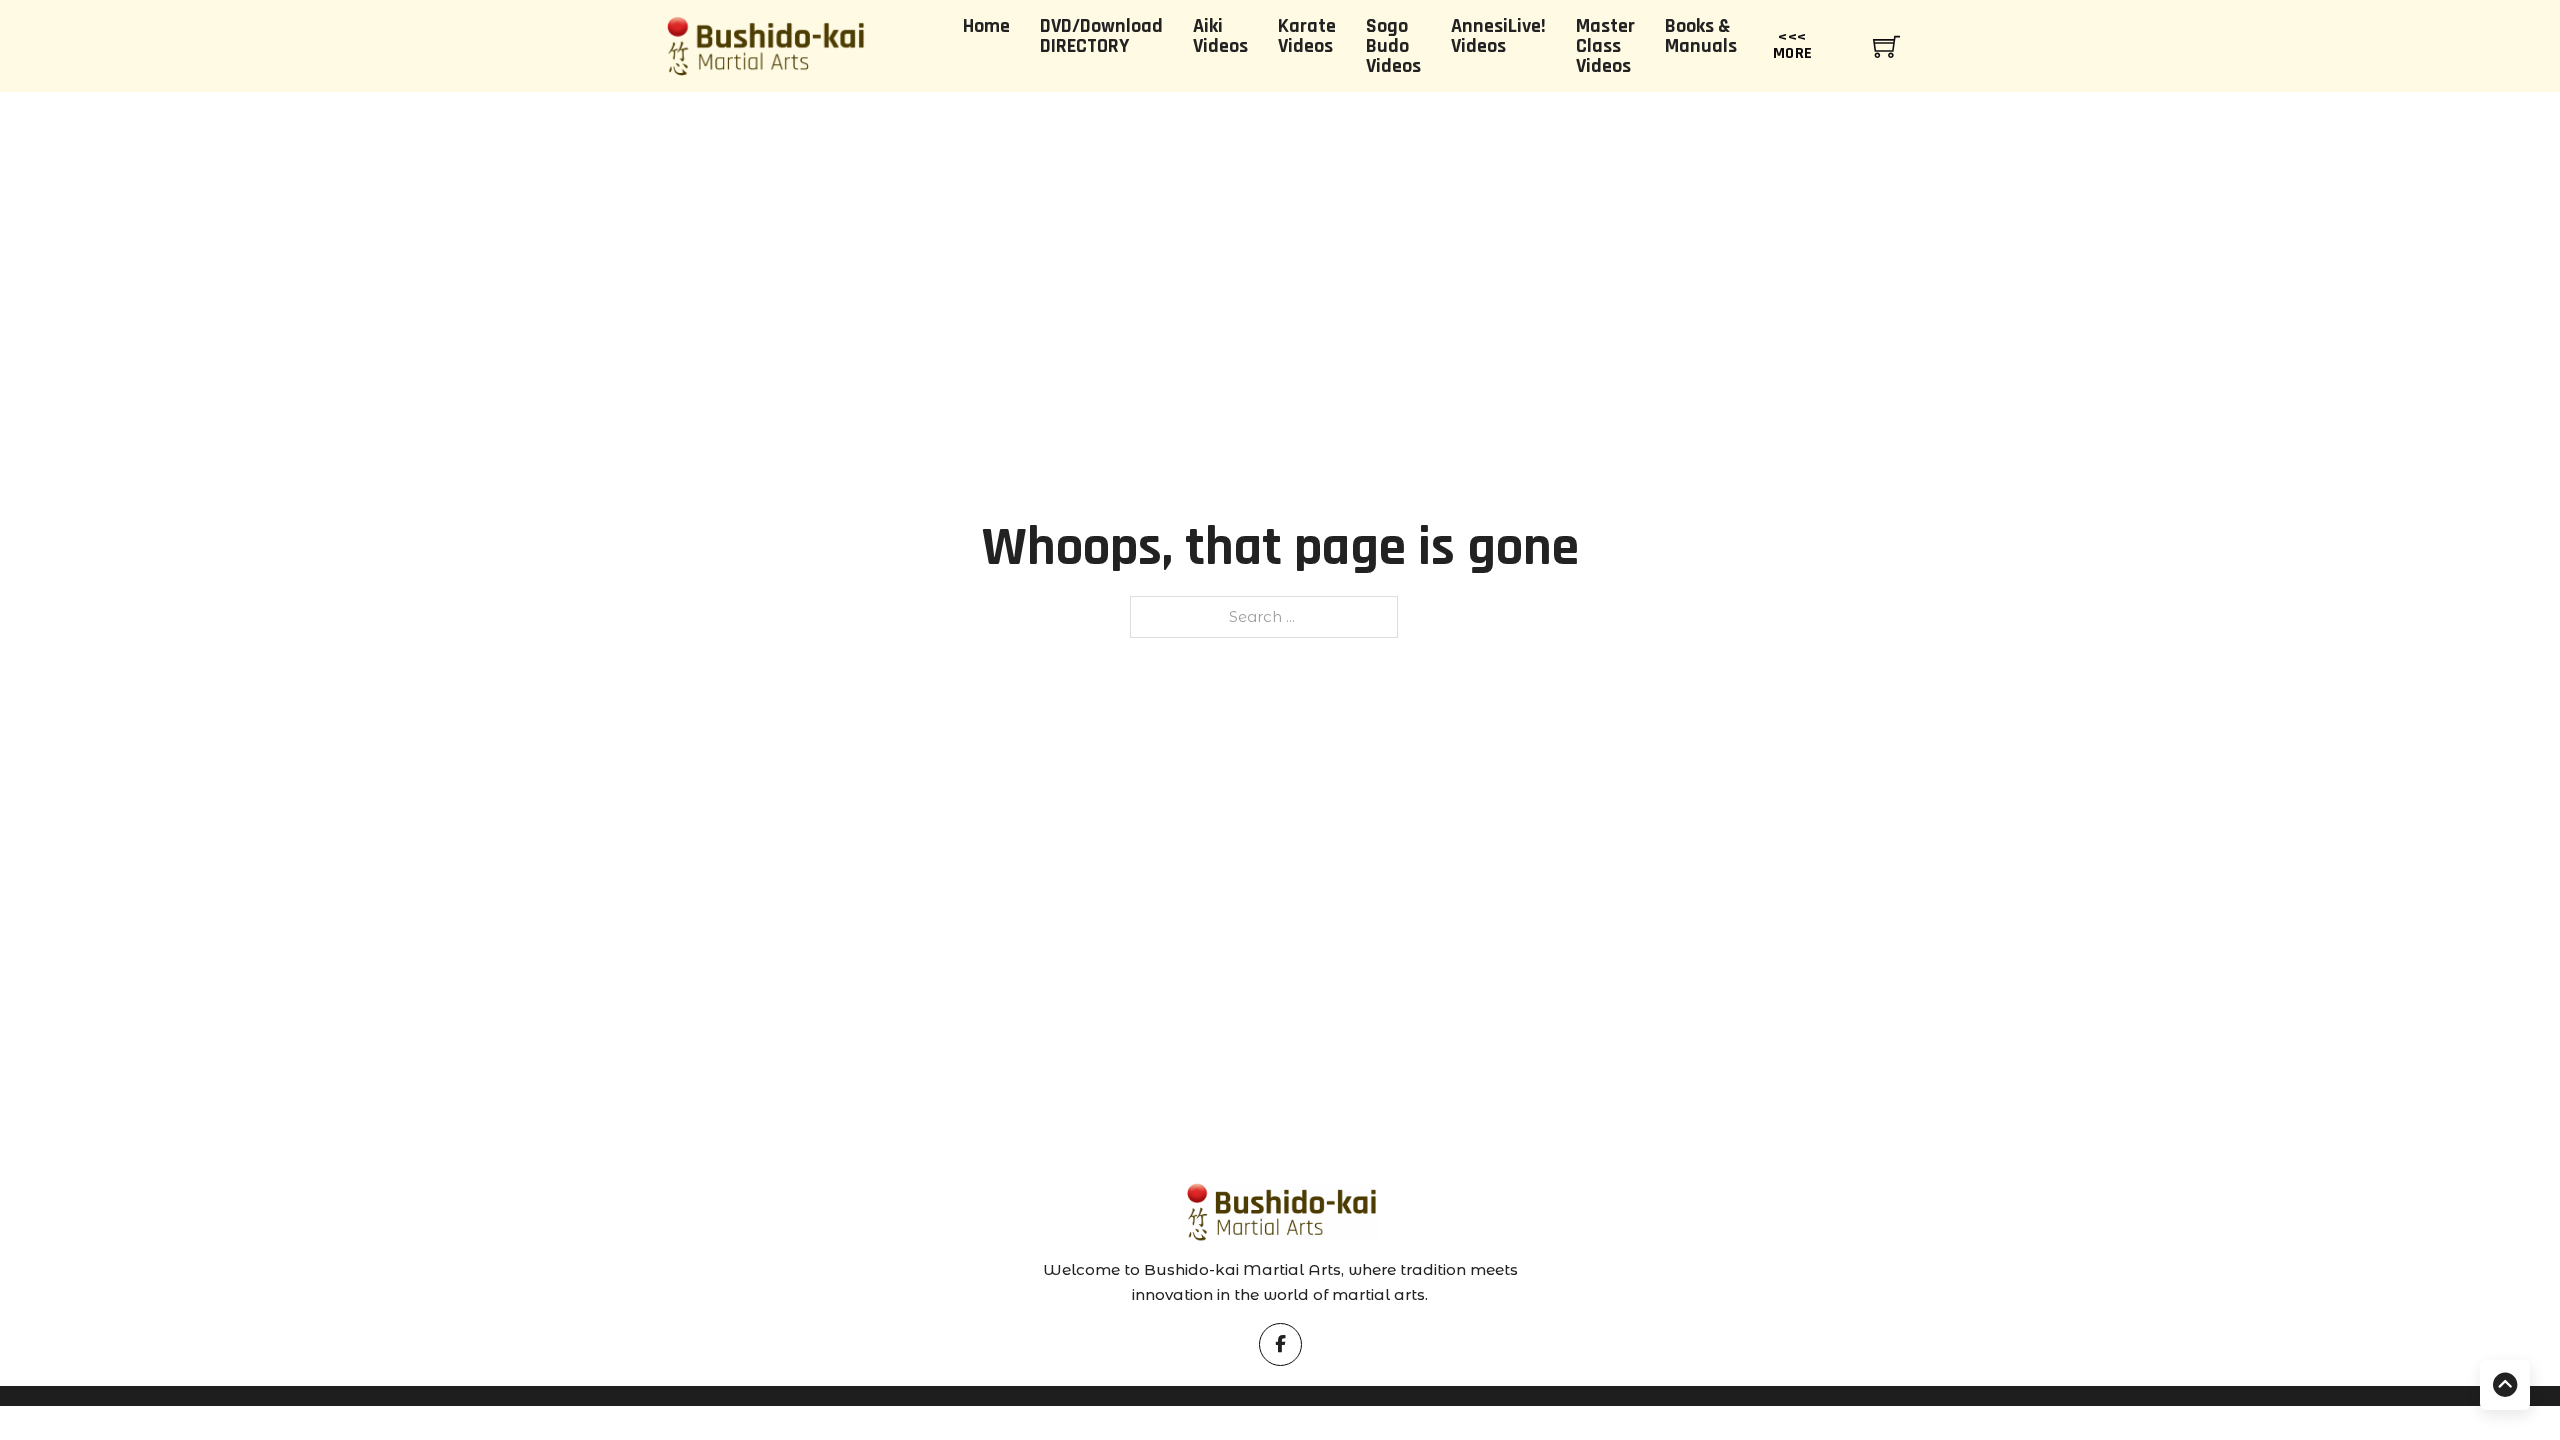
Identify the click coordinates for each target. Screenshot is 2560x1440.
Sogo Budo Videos (1393, 46)
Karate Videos (1307, 36)
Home (986, 26)
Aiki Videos (1220, 36)
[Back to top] (2505, 1385)
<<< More (1793, 45)
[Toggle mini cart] (1886, 46)
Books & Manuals (1701, 36)
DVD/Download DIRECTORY (1101, 36)
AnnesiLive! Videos (1498, 36)
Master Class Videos (1605, 46)
